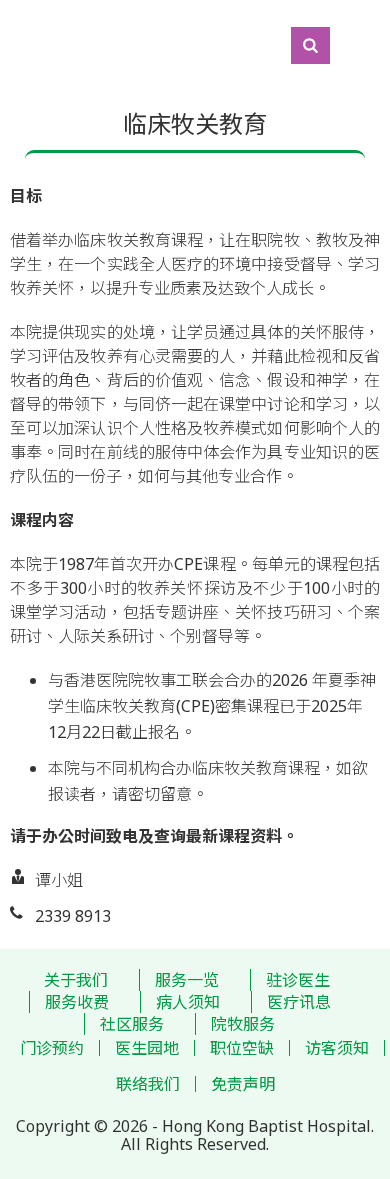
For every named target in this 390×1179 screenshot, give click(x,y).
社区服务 (132, 1024)
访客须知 (337, 1048)
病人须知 (188, 1002)
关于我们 (76, 980)
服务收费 (77, 1002)
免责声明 (243, 1084)
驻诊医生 (298, 980)
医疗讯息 (299, 1002)
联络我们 (148, 1084)
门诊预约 (52, 1048)
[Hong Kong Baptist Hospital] (10, 45)
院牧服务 (243, 1024)
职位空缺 (242, 1048)
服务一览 (187, 980)
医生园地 (147, 1048)
